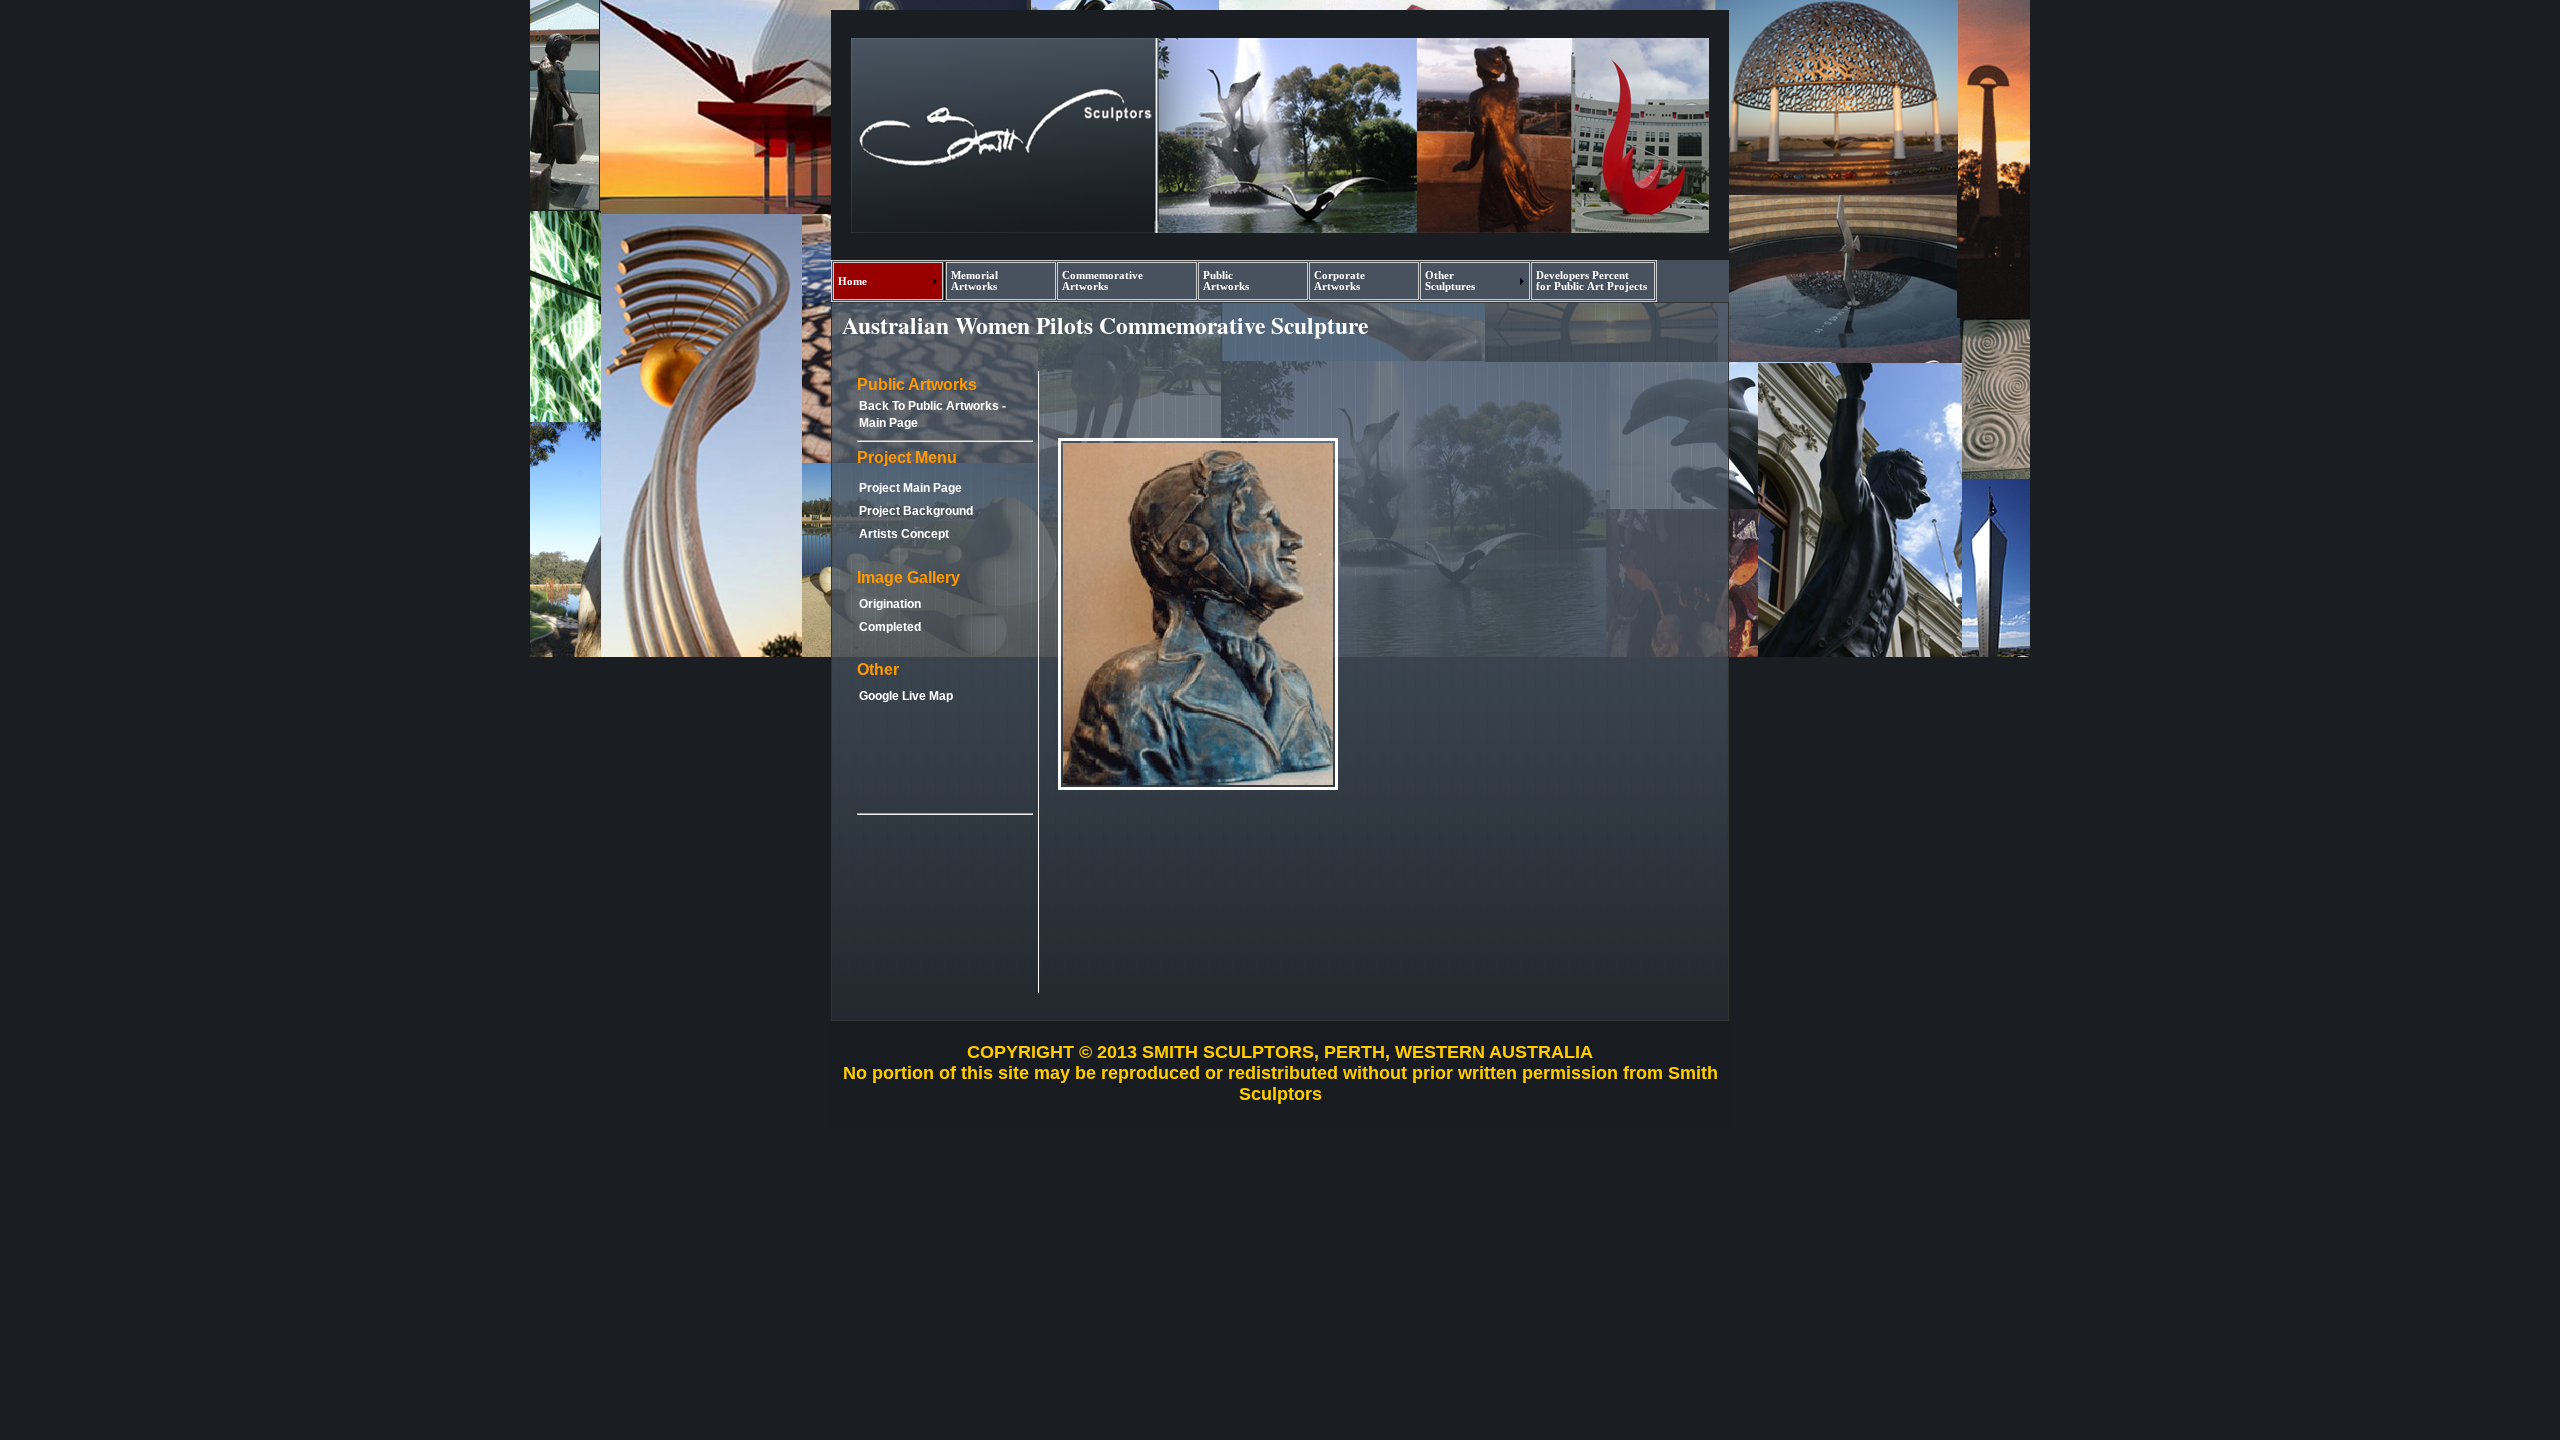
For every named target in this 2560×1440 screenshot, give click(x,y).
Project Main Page (910, 488)
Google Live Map (906, 696)
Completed (890, 627)
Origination (890, 604)
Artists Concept (904, 534)
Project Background (916, 511)
